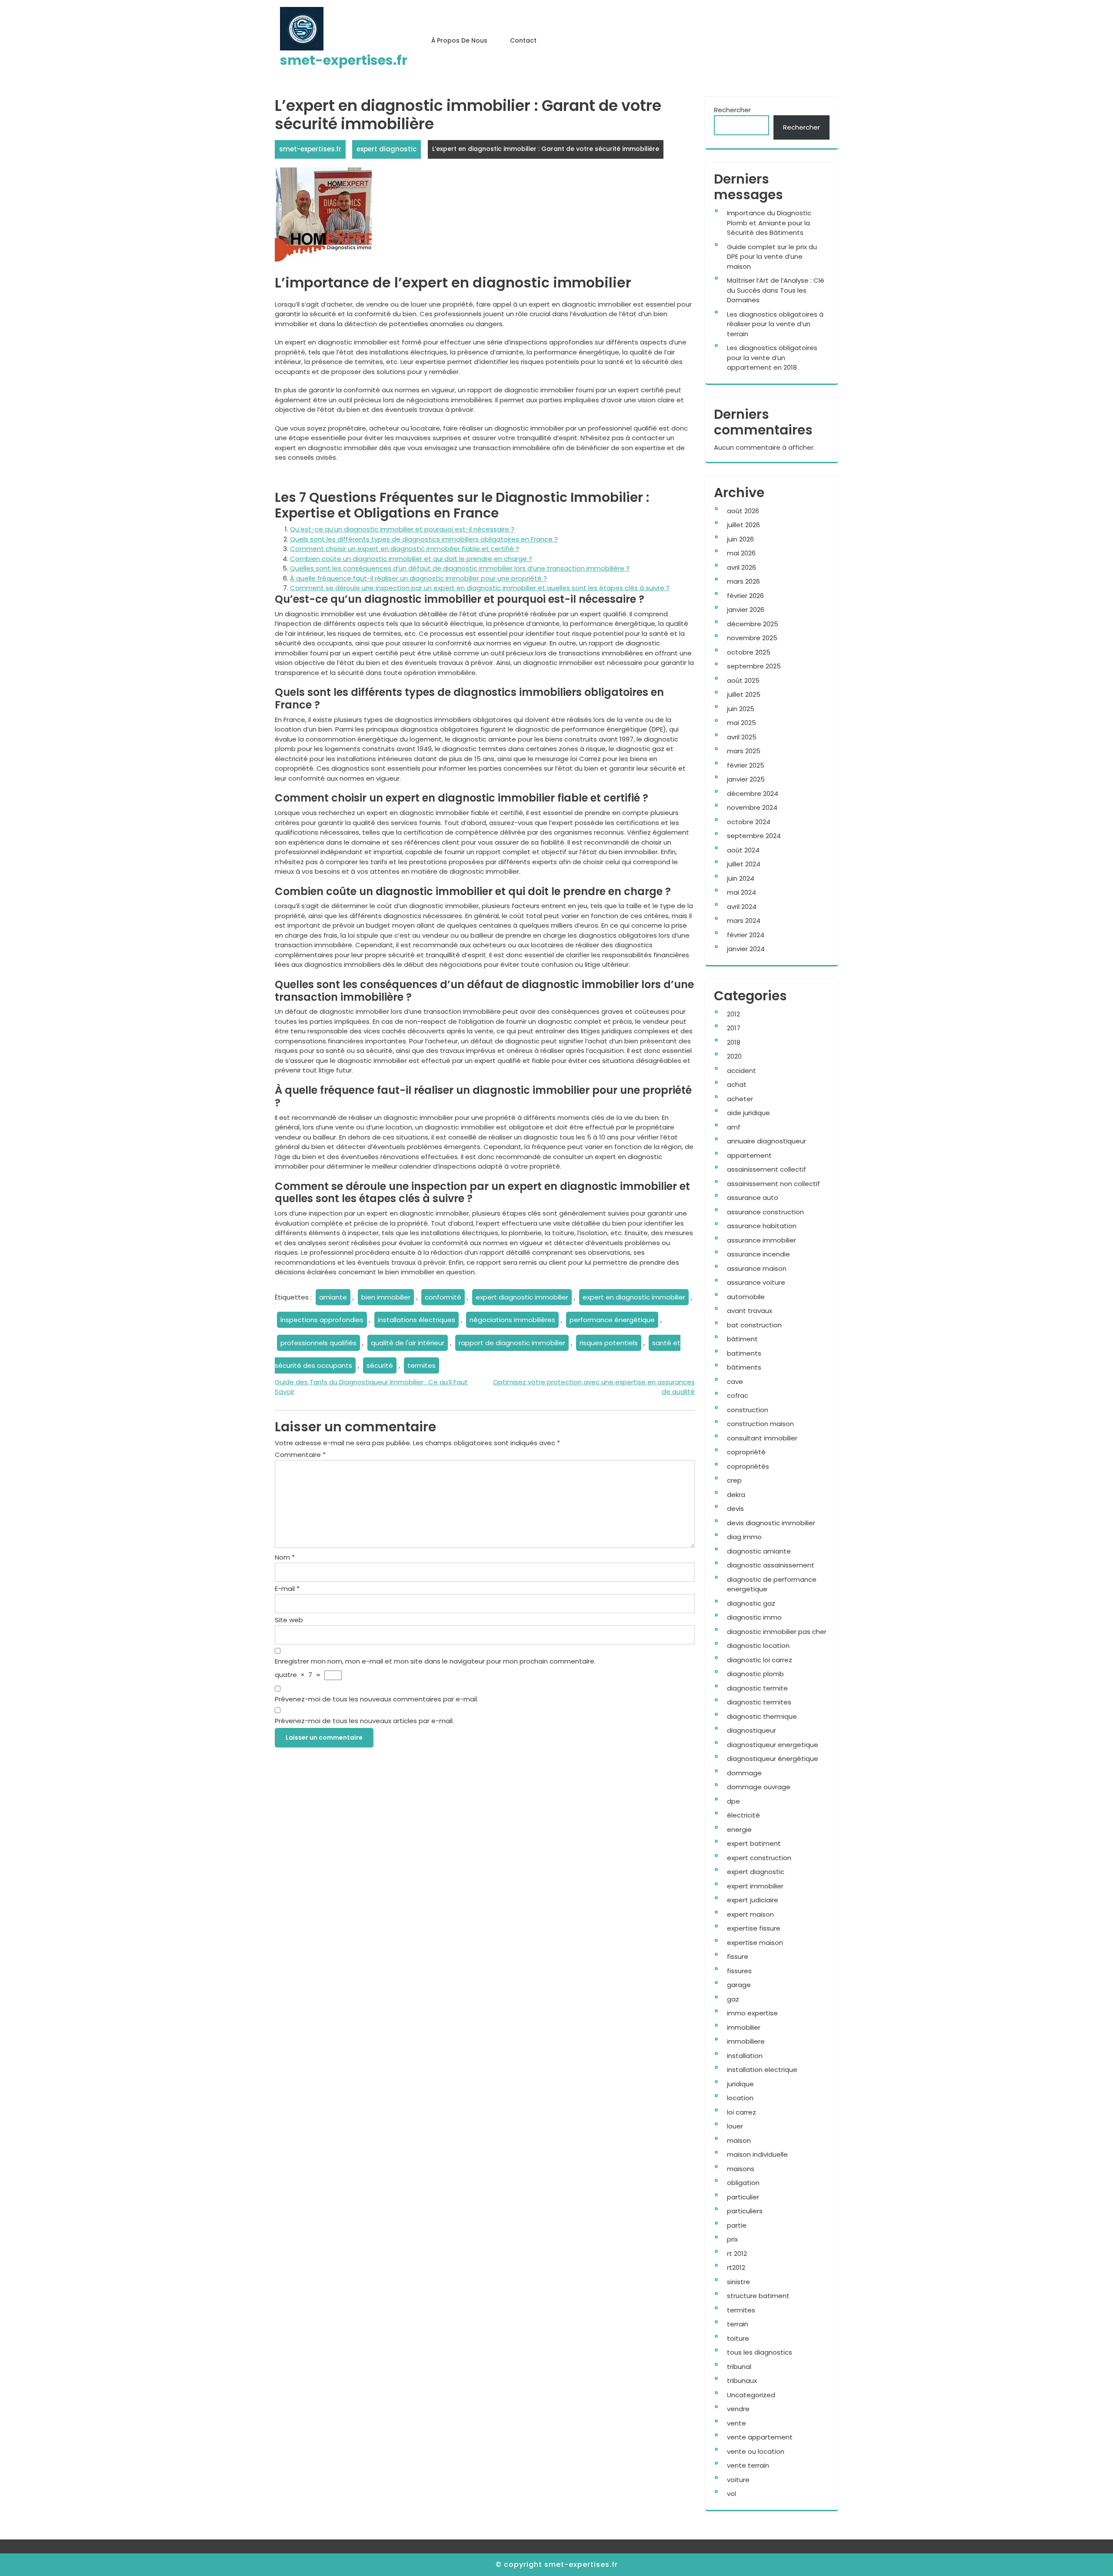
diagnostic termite (757, 1688)
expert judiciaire (753, 1900)
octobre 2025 (749, 652)
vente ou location (756, 2451)
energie (739, 1829)
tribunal (739, 2367)
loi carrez (741, 2112)
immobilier (744, 2027)
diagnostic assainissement (771, 1565)
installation (745, 2056)
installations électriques (417, 1320)
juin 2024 (741, 878)
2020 (734, 1056)
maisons (741, 2169)
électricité (743, 1815)
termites (422, 1365)
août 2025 (743, 680)
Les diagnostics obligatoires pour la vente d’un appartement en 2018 (772, 357)
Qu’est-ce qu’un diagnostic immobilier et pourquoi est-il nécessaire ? (402, 529)
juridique (740, 2084)
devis (735, 1509)
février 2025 (746, 765)
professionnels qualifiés (318, 1343)
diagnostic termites (759, 1702)
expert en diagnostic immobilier (634, 1297)
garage (739, 1985)
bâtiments (744, 1367)
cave (735, 1382)
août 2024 (743, 850)
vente (736, 2423)
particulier (743, 2197)
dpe (733, 1801)
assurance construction (765, 1212)
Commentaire (300, 1455)
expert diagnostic (387, 149)
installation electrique (762, 2070)
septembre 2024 (754, 836)
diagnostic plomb (755, 1674)
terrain (738, 2324)
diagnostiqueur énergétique (773, 1759)
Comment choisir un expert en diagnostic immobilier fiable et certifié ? (405, 549)
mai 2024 (741, 892)
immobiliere (746, 2041)
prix (732, 2239)
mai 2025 (741, 723)
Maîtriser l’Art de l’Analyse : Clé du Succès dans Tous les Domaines (776, 290)
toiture (738, 2338)
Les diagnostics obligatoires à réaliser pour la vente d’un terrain (775, 324)
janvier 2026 (746, 610)
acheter (740, 1099)
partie (737, 2225)
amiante (333, 1297)
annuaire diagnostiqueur (766, 1141)
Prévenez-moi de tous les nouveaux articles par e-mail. (364, 1721)
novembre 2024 (752, 807)
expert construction (759, 1858)
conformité (443, 1297)
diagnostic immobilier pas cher (777, 1632)
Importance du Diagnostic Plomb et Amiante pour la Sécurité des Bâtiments (769, 223)
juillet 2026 (743, 525)
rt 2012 (737, 2254)
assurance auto (753, 1198)
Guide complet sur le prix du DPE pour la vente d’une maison (772, 257)
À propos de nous (459, 40)
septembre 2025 (754, 666)
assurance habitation (762, 1226)
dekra (736, 1495)
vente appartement (760, 2437)
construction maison (760, 1424)
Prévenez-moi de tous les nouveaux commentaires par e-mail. (377, 1699)
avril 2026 (741, 567)
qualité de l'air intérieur (408, 1343)
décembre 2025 (753, 624)
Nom (285, 1557)
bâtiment (742, 1339)
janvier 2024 (746, 949)
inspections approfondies (322, 1320)
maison (739, 2140)
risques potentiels (609, 1343)
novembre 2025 (752, 638)
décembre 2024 (753, 794)
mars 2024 (744, 920)
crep (734, 1480)
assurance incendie (758, 1254)
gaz (733, 1999)
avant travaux (750, 1311)
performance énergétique (612, 1320)
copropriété (746, 1452)
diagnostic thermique (762, 1716)
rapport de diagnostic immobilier (512, 1343)
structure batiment (758, 2296)
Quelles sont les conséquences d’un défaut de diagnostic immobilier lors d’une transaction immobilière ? (460, 568)
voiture (738, 2480)
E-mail (287, 1589)
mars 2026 (743, 581)
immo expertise (752, 2013)
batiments (744, 1353)
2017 (734, 1028)
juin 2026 (740, 539)
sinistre (738, 2282)
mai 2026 (741, 553)
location (740, 2098)
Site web (289, 1620)
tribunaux (742, 2381)
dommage (744, 1773)
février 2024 (746, 935)
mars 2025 (744, 751)
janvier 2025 (746, 779)
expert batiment (754, 1843)
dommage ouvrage (759, 1787)
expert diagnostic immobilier (522, 1297)
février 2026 (745, 596)
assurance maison (757, 1268)
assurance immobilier (761, 1240)
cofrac (738, 1395)
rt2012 (736, 2267)
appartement (749, 1155)
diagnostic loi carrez (760, 1660)
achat (737, 1084)
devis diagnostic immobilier (771, 1523)
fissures (739, 1971)
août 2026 (743, 511)
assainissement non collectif (773, 1184)
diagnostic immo (754, 1617)
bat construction (754, 1325)
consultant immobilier (762, 1438)
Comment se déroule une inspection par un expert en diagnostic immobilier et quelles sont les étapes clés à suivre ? (480, 588)
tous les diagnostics (760, 2352)
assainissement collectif (766, 1169)
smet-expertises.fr (344, 60)
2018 (734, 1042)
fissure (738, 1956)
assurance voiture (756, 1282)
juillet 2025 (744, 694)
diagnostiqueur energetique (773, 1745)
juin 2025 (741, 709)
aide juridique (748, 1113)
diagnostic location (758, 1645)
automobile (746, 1297)
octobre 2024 (749, 822)
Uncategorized (751, 2395)
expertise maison (755, 1943)
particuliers (745, 2211)
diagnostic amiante (759, 1551)
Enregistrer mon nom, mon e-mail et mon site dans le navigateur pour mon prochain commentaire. (435, 1661)
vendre (738, 2409)
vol (731, 2494)
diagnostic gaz (751, 1603)
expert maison (750, 1914)
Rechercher (732, 110)
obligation (743, 2183)
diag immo (744, 1537)
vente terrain (748, 2465)
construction (748, 1410)
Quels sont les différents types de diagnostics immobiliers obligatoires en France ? (424, 539)
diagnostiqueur (751, 1730)
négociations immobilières (512, 1320)
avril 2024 (742, 907)
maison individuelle (757, 2154)
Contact (523, 40)
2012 (733, 1014)
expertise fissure (754, 1928)
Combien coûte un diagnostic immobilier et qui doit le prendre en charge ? (411, 559)
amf (734, 1127)
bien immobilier (386, 1297)
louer (735, 2126)
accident (741, 1071)
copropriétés (748, 1466)
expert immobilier (755, 1886)
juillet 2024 (744, 864)
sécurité (380, 1365)
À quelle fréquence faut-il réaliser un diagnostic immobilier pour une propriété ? (418, 578)
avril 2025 (742, 737)
